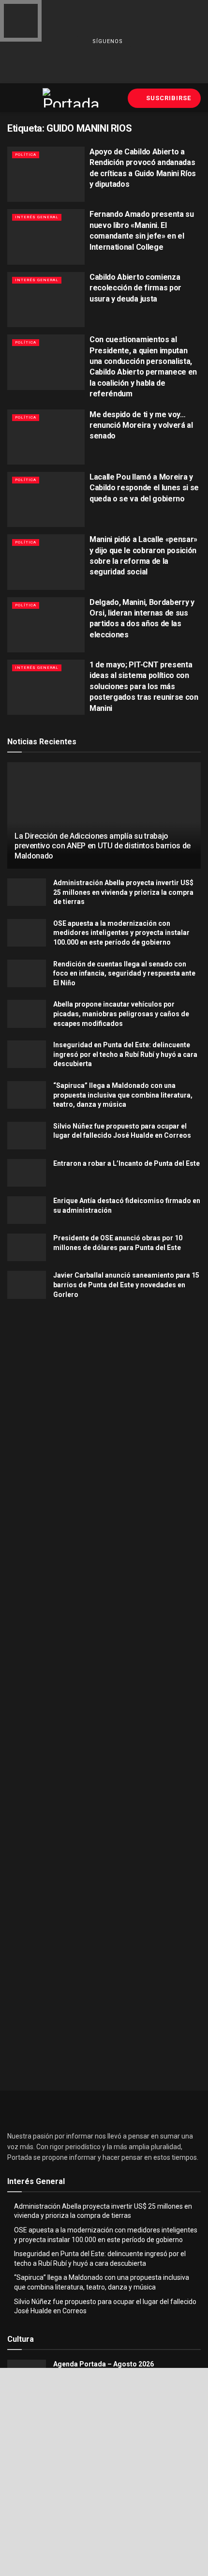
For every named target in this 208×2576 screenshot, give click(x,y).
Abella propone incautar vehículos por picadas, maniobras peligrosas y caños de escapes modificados (121, 1014)
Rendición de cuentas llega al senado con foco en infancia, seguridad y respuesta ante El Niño (124, 973)
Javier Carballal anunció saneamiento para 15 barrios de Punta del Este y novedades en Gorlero (126, 1285)
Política (26, 155)
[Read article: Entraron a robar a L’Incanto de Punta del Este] (27, 1173)
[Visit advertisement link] (104, 1409)
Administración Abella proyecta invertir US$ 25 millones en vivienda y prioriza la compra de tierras (123, 892)
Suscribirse (168, 98)
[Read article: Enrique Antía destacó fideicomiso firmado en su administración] (27, 1210)
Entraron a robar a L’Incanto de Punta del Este (126, 1163)
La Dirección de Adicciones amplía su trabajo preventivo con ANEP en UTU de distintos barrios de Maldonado (103, 846)
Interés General (37, 217)
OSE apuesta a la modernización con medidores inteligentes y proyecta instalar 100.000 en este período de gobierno (121, 933)
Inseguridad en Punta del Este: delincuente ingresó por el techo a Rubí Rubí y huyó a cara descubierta (125, 1054)
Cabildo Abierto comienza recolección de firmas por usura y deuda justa (135, 288)
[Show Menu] (11, 98)
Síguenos (107, 41)
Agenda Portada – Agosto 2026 (104, 2364)
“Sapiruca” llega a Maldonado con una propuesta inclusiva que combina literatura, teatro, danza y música (123, 1095)
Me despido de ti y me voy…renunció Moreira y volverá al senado (141, 425)
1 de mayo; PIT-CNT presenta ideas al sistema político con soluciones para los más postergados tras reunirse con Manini (144, 686)
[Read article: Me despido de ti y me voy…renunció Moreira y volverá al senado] (46, 437)
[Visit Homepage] (72, 98)
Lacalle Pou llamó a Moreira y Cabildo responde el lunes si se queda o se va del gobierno (144, 488)
